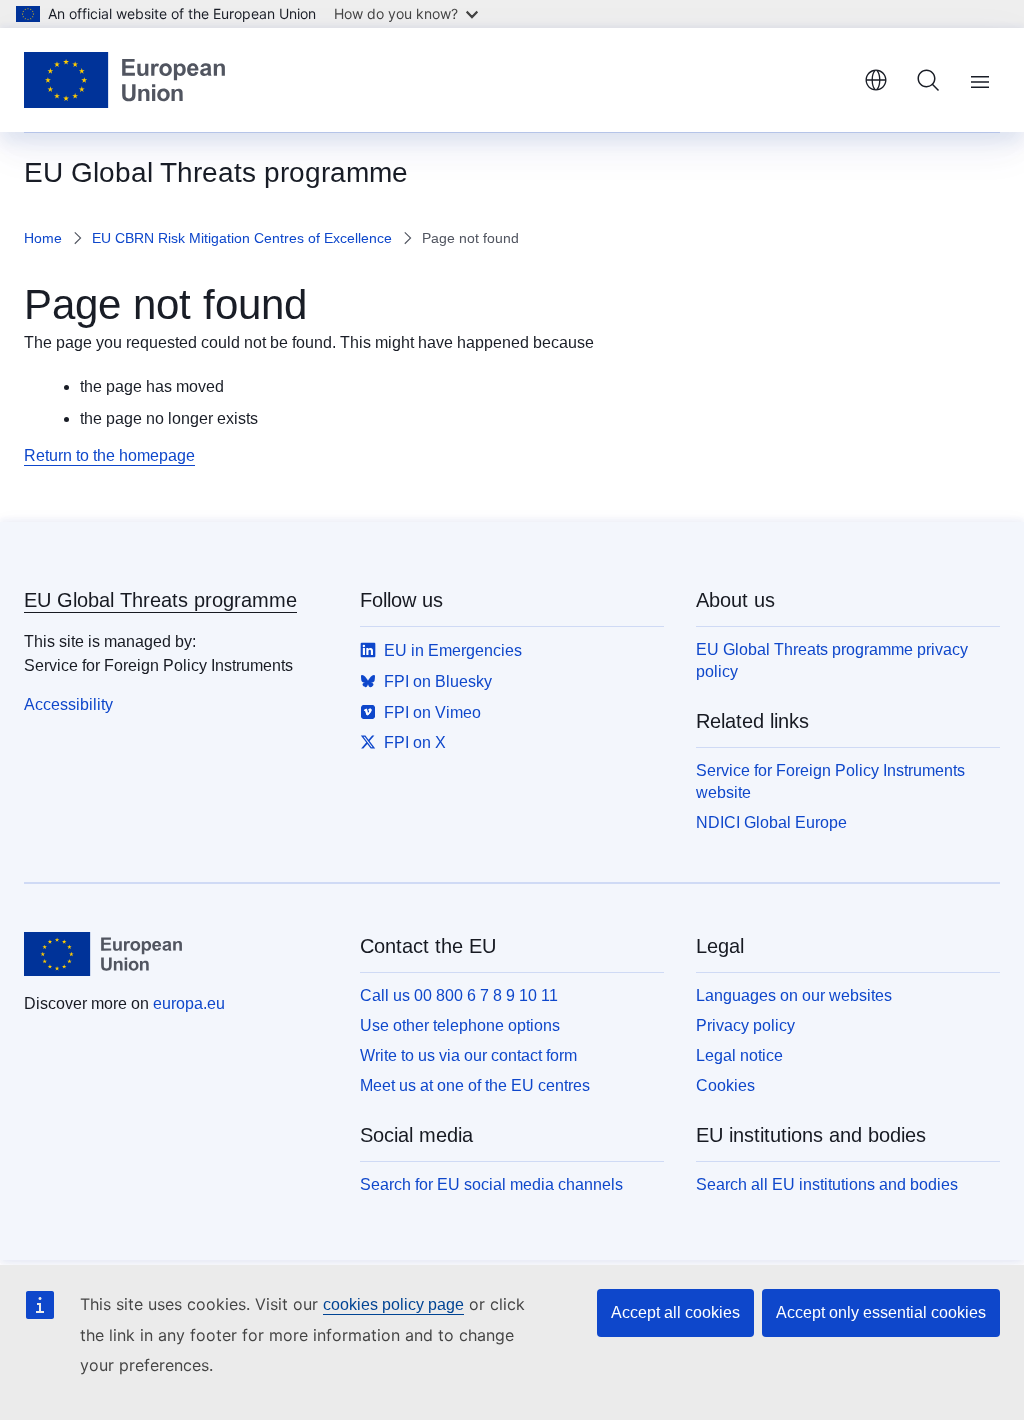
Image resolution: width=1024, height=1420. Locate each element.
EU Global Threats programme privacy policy (832, 660)
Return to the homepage (109, 455)
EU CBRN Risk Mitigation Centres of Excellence (242, 238)
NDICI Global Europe (771, 822)
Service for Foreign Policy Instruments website (830, 781)
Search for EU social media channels (491, 1184)
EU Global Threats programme (160, 600)
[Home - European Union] (124, 80)
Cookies (725, 1085)
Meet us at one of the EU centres (475, 1085)
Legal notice (739, 1055)
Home (43, 238)
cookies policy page (393, 1304)
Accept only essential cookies (881, 1312)
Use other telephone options (460, 1025)
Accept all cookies (675, 1312)
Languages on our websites (794, 995)
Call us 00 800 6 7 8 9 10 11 (459, 995)
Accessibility (68, 704)
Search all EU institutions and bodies (827, 1184)
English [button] (876, 80)
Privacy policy (745, 1025)
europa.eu (189, 1003)
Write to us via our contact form (468, 1055)
